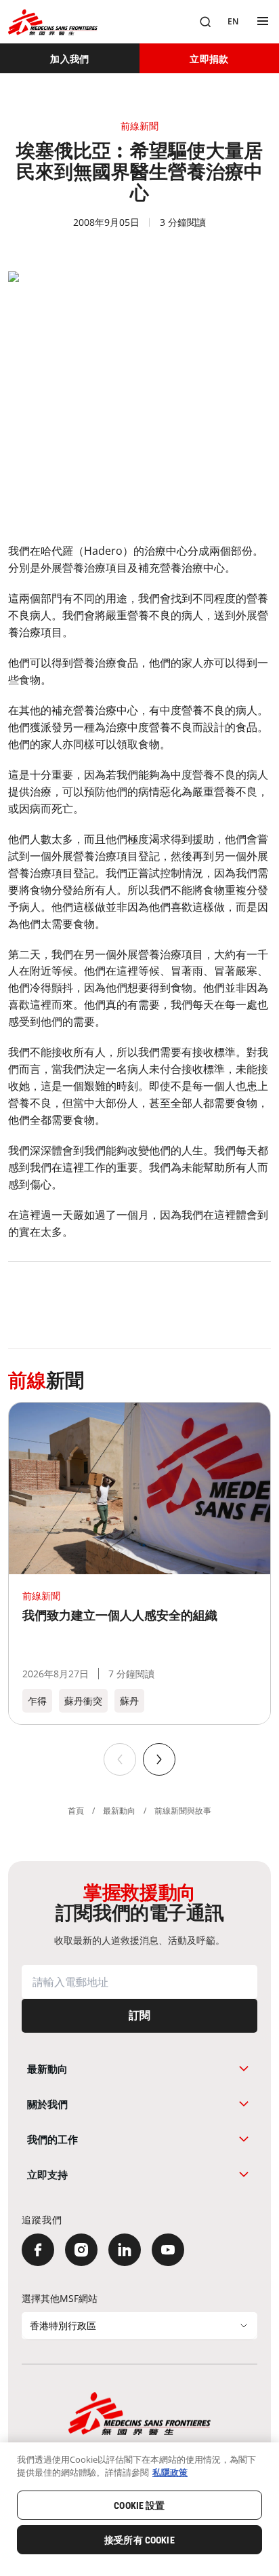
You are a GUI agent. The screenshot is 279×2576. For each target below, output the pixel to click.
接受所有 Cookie (139, 2540)
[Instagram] (81, 2250)
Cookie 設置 (139, 2505)
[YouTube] (168, 2250)
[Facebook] (38, 2250)
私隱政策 (170, 2472)
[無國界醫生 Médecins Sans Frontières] (53, 22)
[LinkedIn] (125, 2250)
